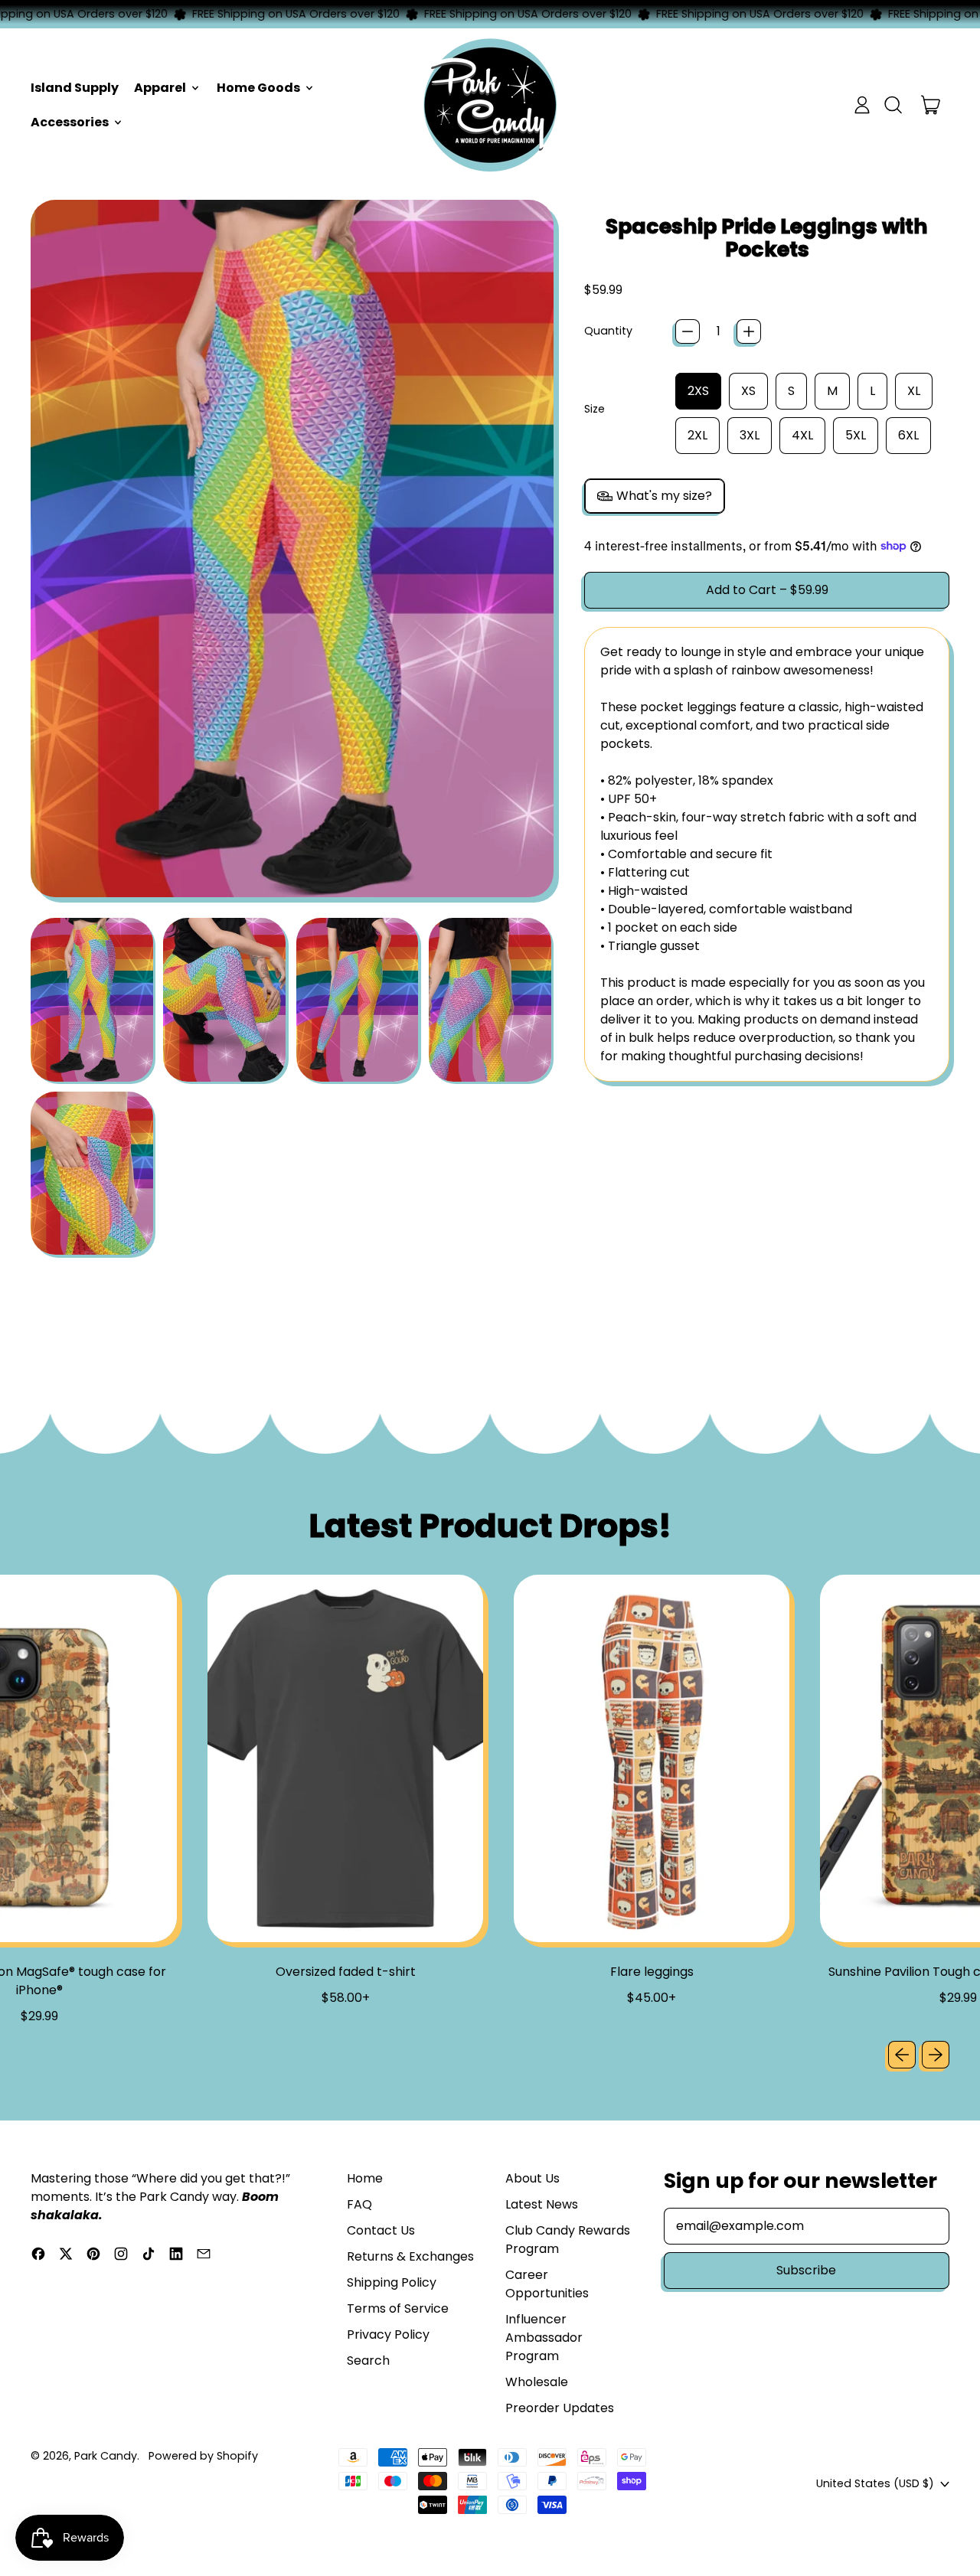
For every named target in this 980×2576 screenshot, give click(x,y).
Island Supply (75, 88)
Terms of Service (398, 2308)
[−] (688, 331)
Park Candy (106, 2456)
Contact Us (381, 2230)
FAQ (359, 2204)
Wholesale (537, 2382)
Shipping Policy (392, 2282)
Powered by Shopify (203, 2456)
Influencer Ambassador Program (544, 2338)
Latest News (542, 2204)
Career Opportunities (547, 2284)
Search (368, 2361)
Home (365, 2178)
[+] (749, 331)
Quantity (608, 331)
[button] (893, 105)
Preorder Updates (560, 2408)
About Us (532, 2178)
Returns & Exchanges (410, 2256)
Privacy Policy (388, 2334)
